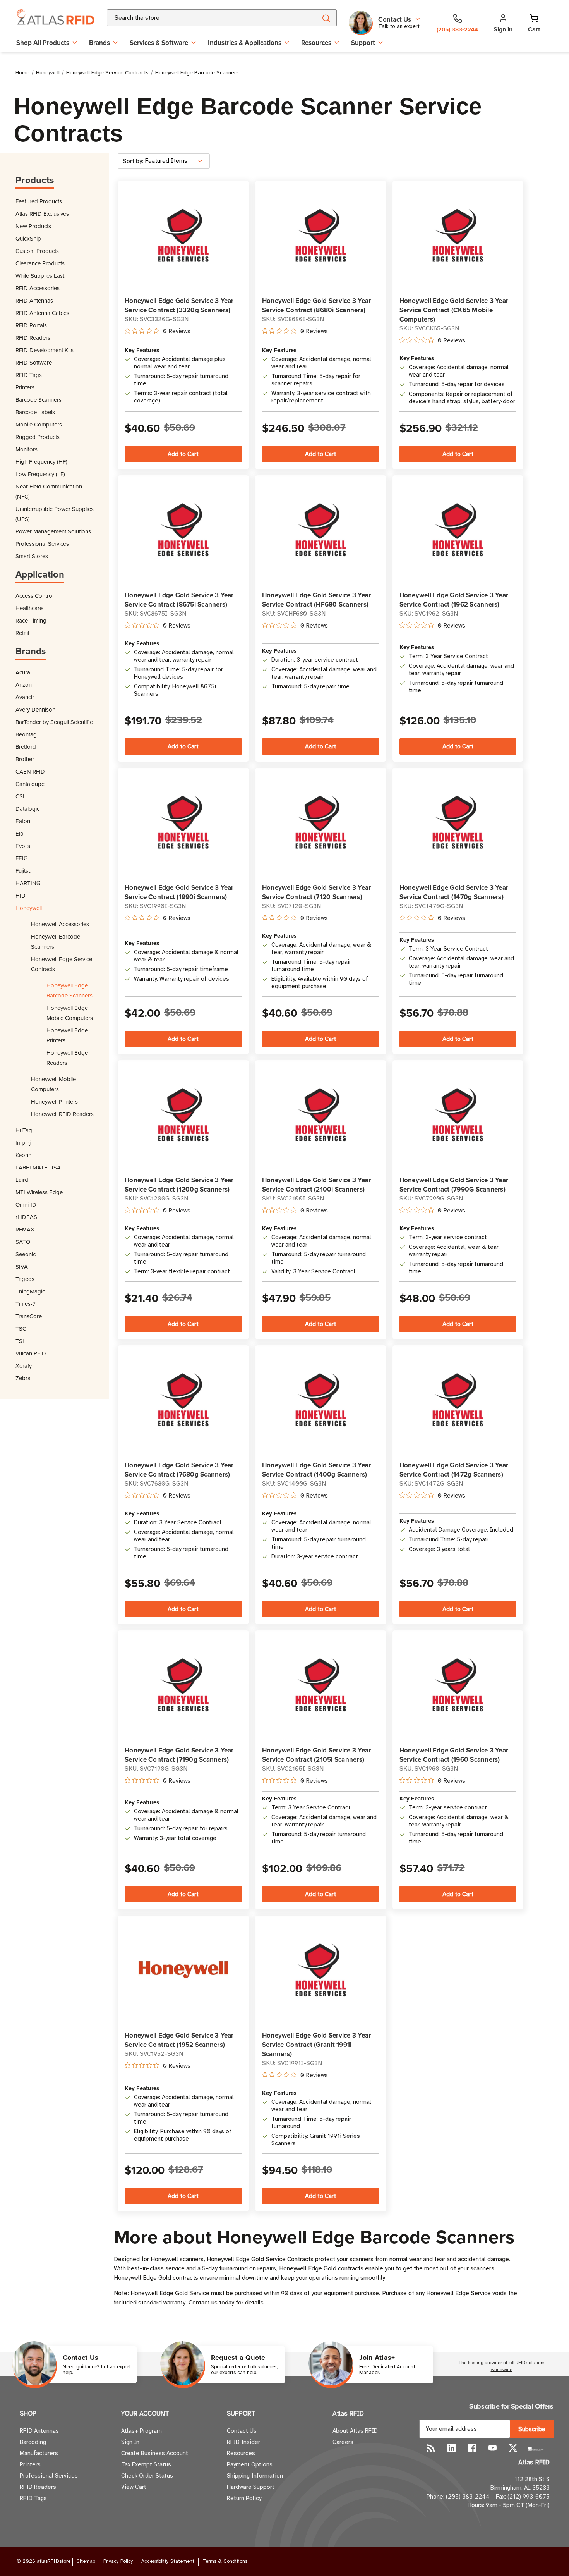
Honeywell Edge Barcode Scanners (69, 990)
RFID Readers (33, 338)
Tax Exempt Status (146, 2464)
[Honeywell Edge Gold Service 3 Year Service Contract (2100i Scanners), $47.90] (321, 1114)
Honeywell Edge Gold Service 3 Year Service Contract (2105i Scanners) (317, 1755)
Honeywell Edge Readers (67, 1058)
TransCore (29, 1316)
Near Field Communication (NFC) (49, 491)
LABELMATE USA (38, 1167)
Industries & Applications (245, 43)
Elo (20, 833)
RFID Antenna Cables (42, 313)
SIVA (22, 1267)
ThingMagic (30, 1291)
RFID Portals (31, 325)
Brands (99, 43)
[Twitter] (513, 2448)
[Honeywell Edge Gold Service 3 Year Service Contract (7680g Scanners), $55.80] (183, 1399)
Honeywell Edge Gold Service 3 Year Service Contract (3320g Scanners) (179, 305)
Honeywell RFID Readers (62, 1114)
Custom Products (37, 251)
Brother (25, 759)
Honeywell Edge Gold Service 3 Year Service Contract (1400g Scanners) (317, 1470)
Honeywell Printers (54, 1101)
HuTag (24, 1130)
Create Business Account (155, 2453)
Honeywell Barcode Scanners (56, 941)
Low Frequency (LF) (40, 474)
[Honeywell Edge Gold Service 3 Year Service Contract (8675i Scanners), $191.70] (183, 529)
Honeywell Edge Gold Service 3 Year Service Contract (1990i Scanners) (179, 892)
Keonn (23, 1155)
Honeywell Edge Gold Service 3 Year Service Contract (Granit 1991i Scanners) (317, 2045)
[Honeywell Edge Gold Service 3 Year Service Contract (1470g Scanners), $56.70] (458, 822)
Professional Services (42, 544)
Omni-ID (26, 1205)
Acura (23, 672)
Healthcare (29, 608)
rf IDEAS (26, 1217)
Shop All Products (43, 43)
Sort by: (133, 161)
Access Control (34, 596)
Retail (22, 633)
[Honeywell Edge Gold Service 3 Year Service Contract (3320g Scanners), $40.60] (183, 235)
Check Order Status (147, 2476)
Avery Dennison (35, 709)
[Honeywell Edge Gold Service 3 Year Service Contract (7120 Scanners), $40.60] (321, 822)
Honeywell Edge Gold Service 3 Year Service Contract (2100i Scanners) (317, 1185)
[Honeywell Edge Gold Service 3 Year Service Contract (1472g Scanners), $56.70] (458, 1399)
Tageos (25, 1279)
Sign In (130, 2442)
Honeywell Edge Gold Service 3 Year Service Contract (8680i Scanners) (317, 305)
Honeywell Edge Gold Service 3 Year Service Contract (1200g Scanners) (179, 1185)
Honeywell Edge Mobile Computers (70, 1013)
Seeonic (26, 1254)
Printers (25, 387)
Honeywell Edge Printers (67, 1035)
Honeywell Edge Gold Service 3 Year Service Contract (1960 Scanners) (454, 1755)
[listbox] (177, 161)
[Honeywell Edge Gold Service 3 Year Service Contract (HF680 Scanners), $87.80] (321, 529)
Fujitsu (23, 871)
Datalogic (27, 809)
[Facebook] (472, 2448)
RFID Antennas (34, 300)
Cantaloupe (30, 784)
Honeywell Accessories (60, 924)
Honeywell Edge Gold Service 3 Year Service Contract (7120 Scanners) (317, 892)
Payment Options (250, 2464)
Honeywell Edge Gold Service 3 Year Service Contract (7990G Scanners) (454, 1185)
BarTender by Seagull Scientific (54, 722)
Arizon (24, 685)
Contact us (203, 2303)
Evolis (23, 846)
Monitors (27, 449)
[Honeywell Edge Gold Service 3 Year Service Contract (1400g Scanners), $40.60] (321, 1399)
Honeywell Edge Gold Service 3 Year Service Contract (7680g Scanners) (179, 1470)
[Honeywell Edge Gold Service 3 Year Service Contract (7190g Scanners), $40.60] (183, 1684)
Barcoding (33, 2442)
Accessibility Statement (168, 2561)
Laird (22, 1180)
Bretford (26, 747)
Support (363, 43)
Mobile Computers (39, 424)
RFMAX (25, 1229)
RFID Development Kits (45, 350)
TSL (21, 1341)
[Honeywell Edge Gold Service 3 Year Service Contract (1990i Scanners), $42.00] (183, 822)
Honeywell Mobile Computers (53, 1084)
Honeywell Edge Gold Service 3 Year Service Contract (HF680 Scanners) (317, 600)
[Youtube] (493, 2448)
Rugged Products (38, 437)
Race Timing (31, 620)
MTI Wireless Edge (39, 1192)
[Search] (326, 18)
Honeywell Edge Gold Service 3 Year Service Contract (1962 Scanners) (454, 600)
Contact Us (242, 2431)
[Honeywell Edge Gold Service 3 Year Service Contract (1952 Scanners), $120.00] (183, 1970)
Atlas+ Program (141, 2431)
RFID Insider (243, 2442)
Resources (316, 43)
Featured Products (39, 201)
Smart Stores (32, 556)
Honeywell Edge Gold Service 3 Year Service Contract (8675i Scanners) (179, 600)
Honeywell (29, 908)
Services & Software (159, 43)
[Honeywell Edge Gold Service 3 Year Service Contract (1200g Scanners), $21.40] (183, 1114)
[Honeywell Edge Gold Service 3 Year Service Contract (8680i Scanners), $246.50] (321, 235)
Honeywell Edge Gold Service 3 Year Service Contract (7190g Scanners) (179, 1755)
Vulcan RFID (31, 1353)
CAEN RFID (30, 771)
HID (21, 895)
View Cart (134, 2487)
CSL (21, 796)
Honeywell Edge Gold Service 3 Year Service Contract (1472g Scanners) (454, 1470)
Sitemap (86, 2561)
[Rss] (431, 2448)
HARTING (28, 883)
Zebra (23, 1378)
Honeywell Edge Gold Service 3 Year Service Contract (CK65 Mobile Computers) (454, 310)
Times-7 (26, 1304)
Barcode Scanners (39, 400)
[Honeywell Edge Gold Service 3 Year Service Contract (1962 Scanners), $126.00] (458, 529)
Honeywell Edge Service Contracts (62, 964)
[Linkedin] (452, 2448)
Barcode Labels (35, 412)
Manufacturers (39, 2453)
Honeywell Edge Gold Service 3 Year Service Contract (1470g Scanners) (454, 892)
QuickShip (28, 238)
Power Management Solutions (53, 531)
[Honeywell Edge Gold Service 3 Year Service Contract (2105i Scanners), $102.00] (321, 1684)
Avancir (25, 697)
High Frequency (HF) (41, 462)
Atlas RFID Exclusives (42, 214)
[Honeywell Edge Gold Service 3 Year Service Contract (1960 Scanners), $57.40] (458, 1684)
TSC (21, 1328)
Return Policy (244, 2498)
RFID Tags (29, 375)
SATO (23, 1242)
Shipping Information (255, 2476)
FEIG (22, 858)
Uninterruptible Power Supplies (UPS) (55, 514)
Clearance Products (40, 263)
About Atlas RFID (355, 2431)
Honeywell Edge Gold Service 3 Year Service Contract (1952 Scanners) (179, 2040)
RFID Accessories (38, 288)
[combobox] (203, 18)
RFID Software (34, 362)
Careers (343, 2442)
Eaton (23, 821)
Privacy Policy (118, 2561)
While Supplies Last (40, 276)
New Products (33, 226)
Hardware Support (251, 2487)
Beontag (26, 734)
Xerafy (24, 1366)
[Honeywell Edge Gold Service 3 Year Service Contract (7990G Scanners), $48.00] (458, 1114)
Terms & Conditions (225, 2561)
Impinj (23, 1143)
